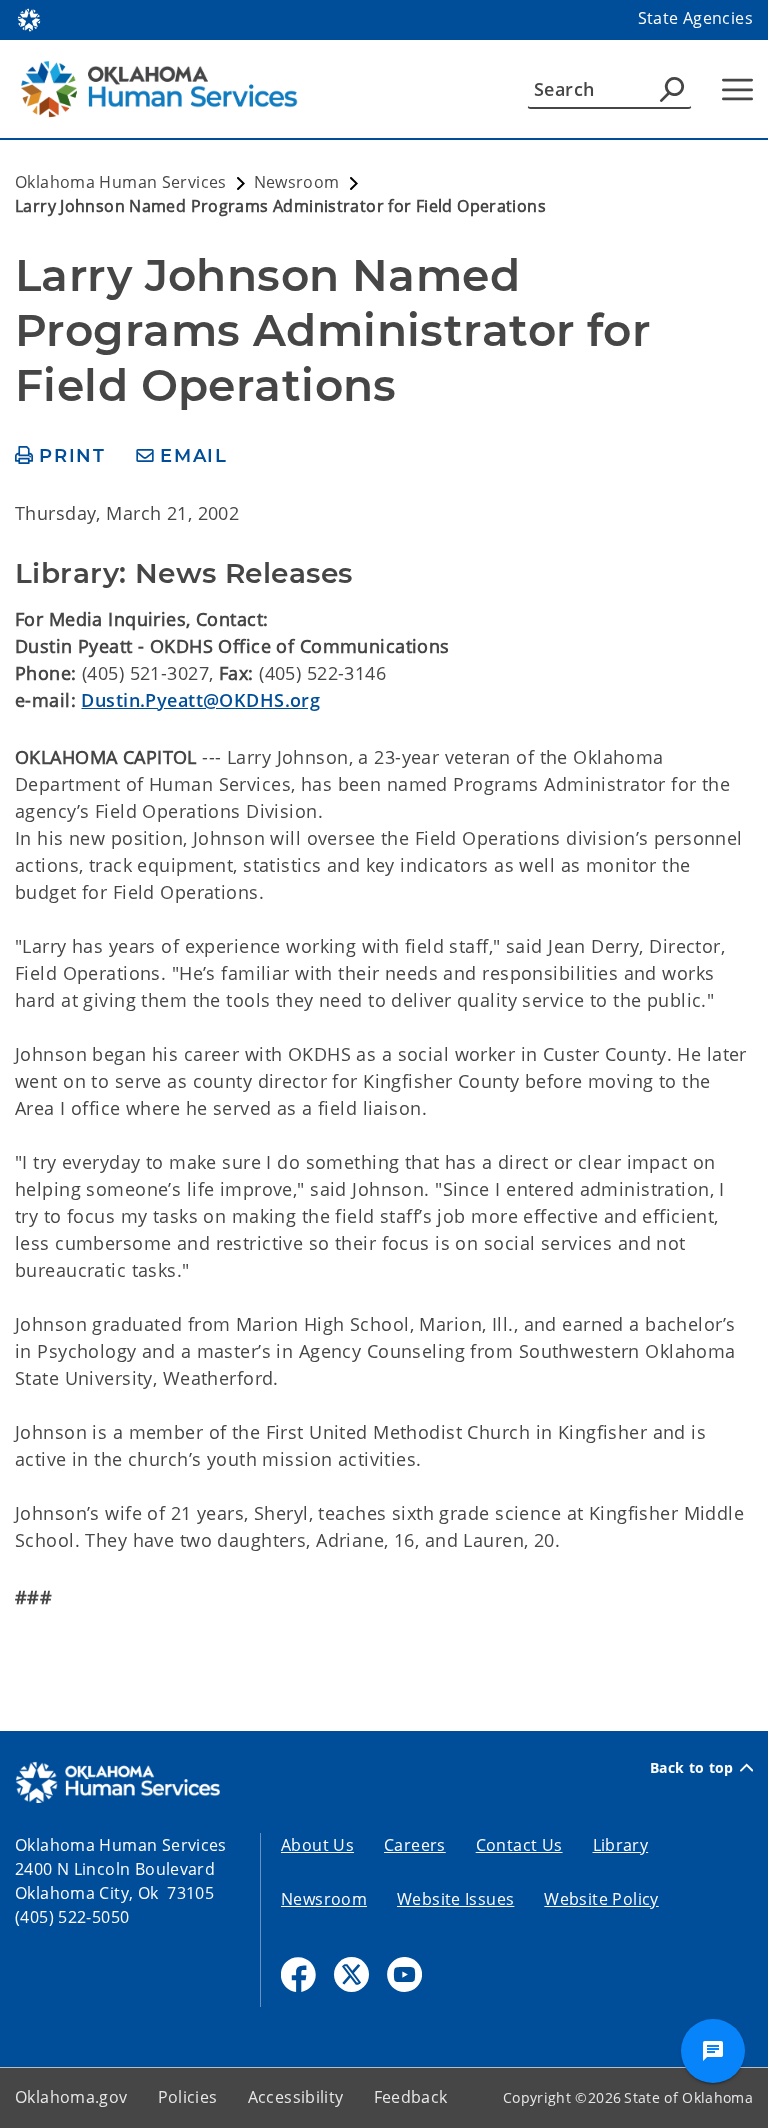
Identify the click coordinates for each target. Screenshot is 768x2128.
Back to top (692, 1768)
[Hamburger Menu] (737, 89)
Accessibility (296, 2097)
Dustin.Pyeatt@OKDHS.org (200, 700)
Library (621, 1845)
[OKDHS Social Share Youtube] (404, 1974)
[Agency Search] (672, 89)
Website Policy (601, 1899)
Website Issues (455, 1899)
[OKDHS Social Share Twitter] (351, 1974)
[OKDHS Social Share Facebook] (298, 1974)
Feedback (411, 2097)
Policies (188, 2097)
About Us (317, 1845)
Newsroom (324, 1899)
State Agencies (695, 18)
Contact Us (519, 1845)
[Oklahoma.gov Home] (29, 18)
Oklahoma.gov (71, 2097)
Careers (415, 1845)
